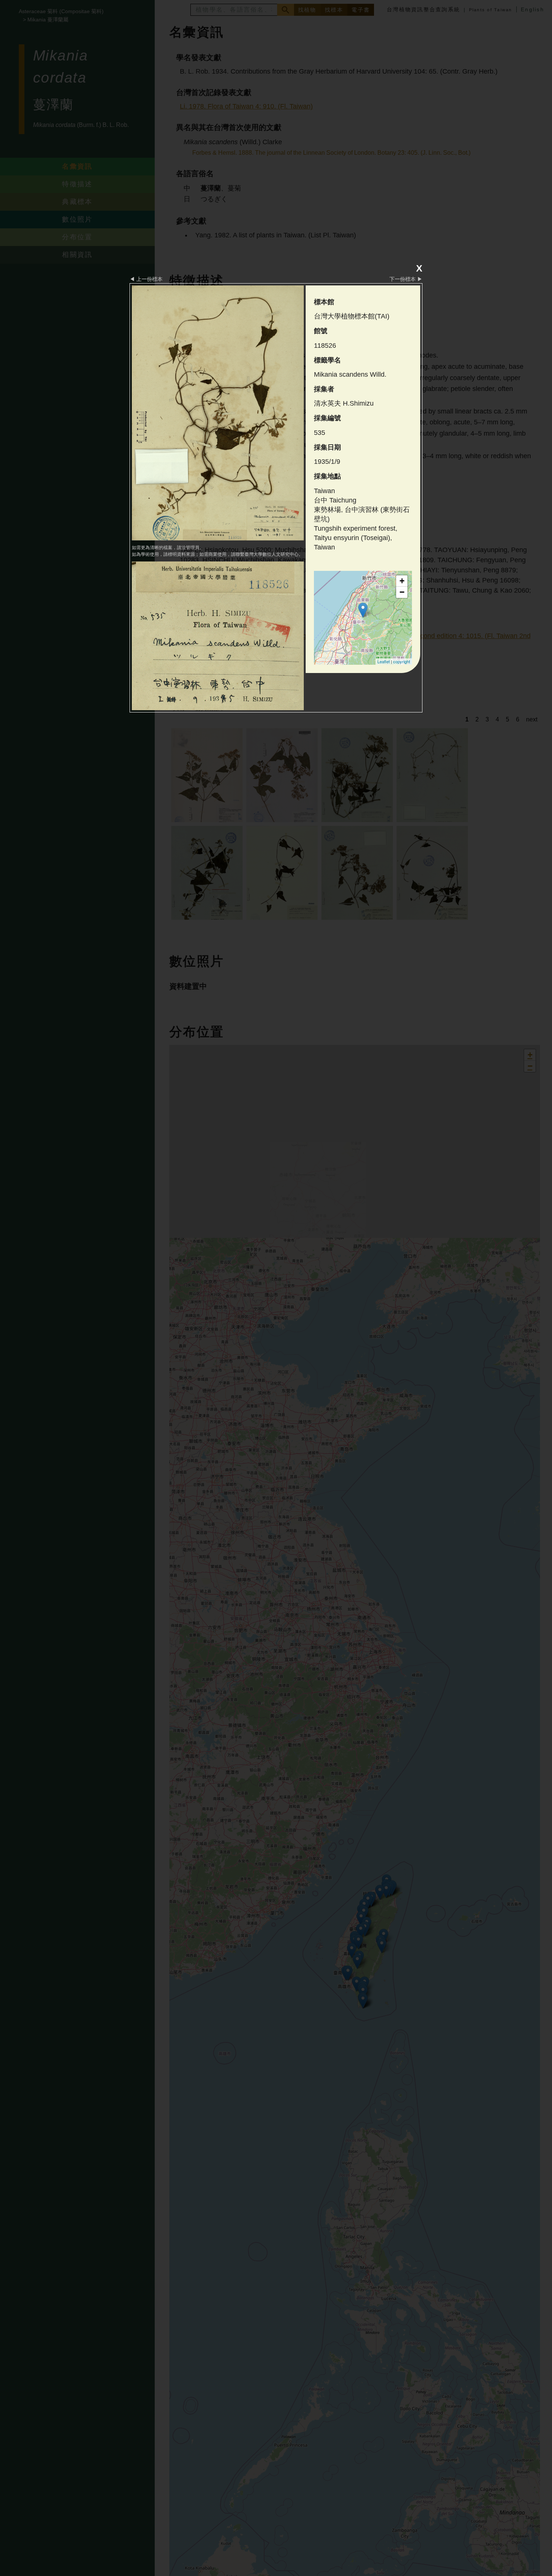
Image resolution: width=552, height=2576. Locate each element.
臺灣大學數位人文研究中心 (271, 554)
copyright (402, 661)
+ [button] (402, 581)
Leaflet (384, 661)
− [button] (402, 592)
